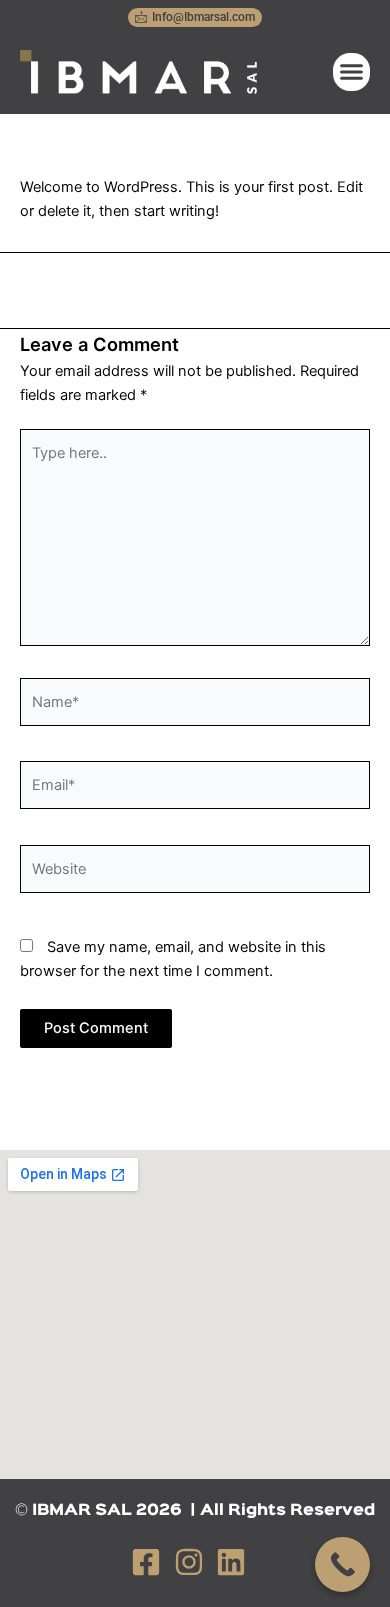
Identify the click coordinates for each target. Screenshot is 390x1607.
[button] (352, 72)
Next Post (195, 287)
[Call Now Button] (342, 1564)
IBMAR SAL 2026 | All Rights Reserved (203, 1511)
